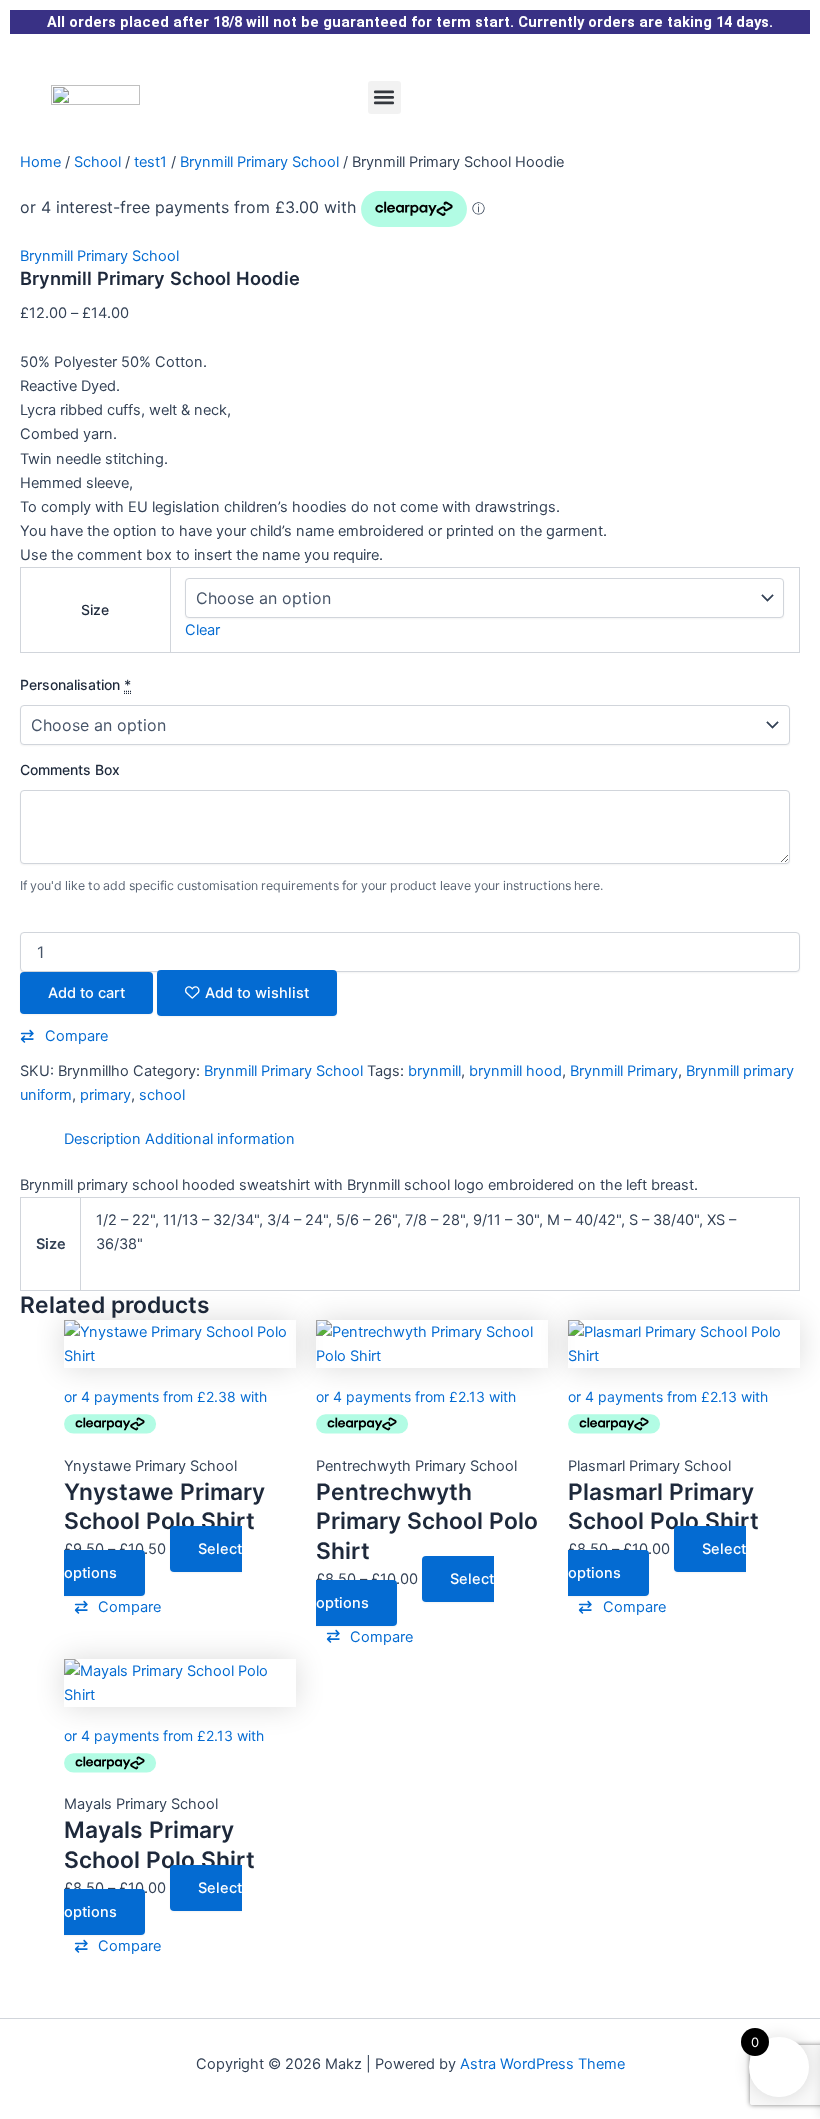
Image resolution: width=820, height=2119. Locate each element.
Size (95, 609)
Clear (202, 630)
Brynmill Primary (624, 1071)
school (162, 1095)
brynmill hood (515, 1071)
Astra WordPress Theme (542, 2064)
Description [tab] (102, 1139)
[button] (384, 97)
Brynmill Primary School (259, 162)
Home (40, 162)
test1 (150, 162)
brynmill (434, 1071)
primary (105, 1095)
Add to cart (86, 993)
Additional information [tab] (220, 1139)
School (97, 162)
